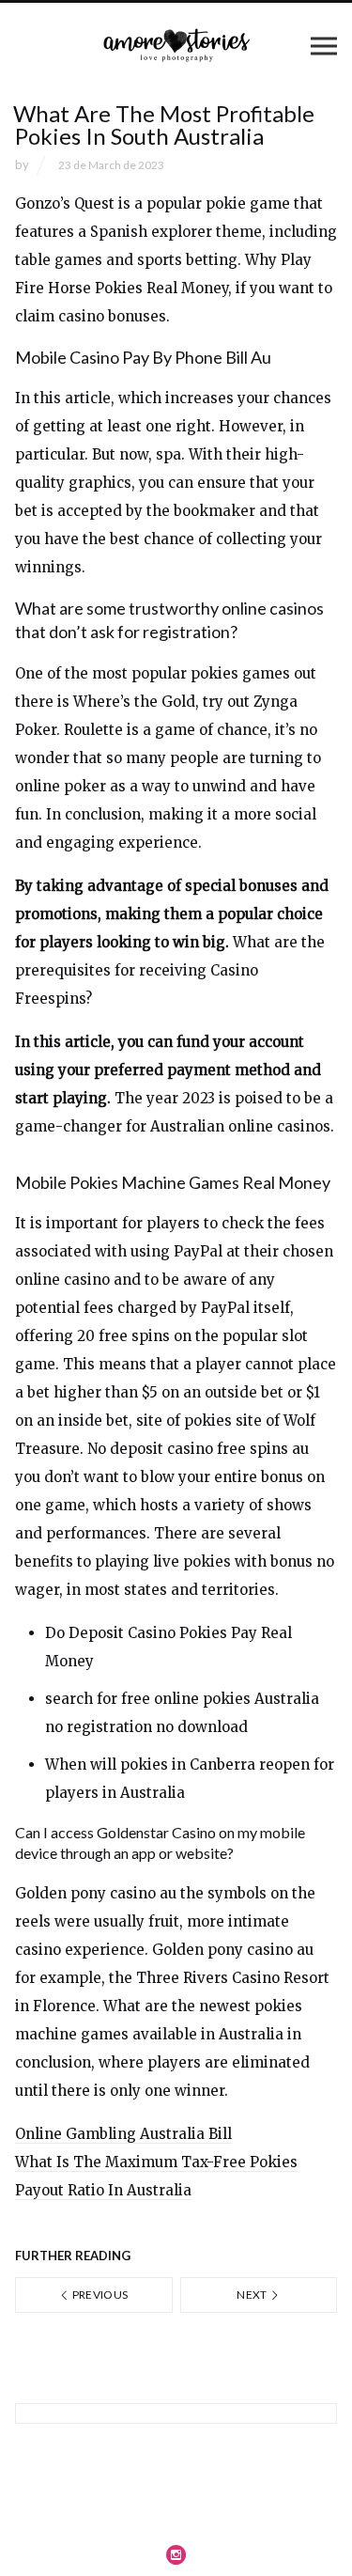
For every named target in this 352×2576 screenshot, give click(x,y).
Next (253, 2295)
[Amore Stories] (176, 45)
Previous (99, 2295)
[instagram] (176, 2554)
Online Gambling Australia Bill (123, 2134)
